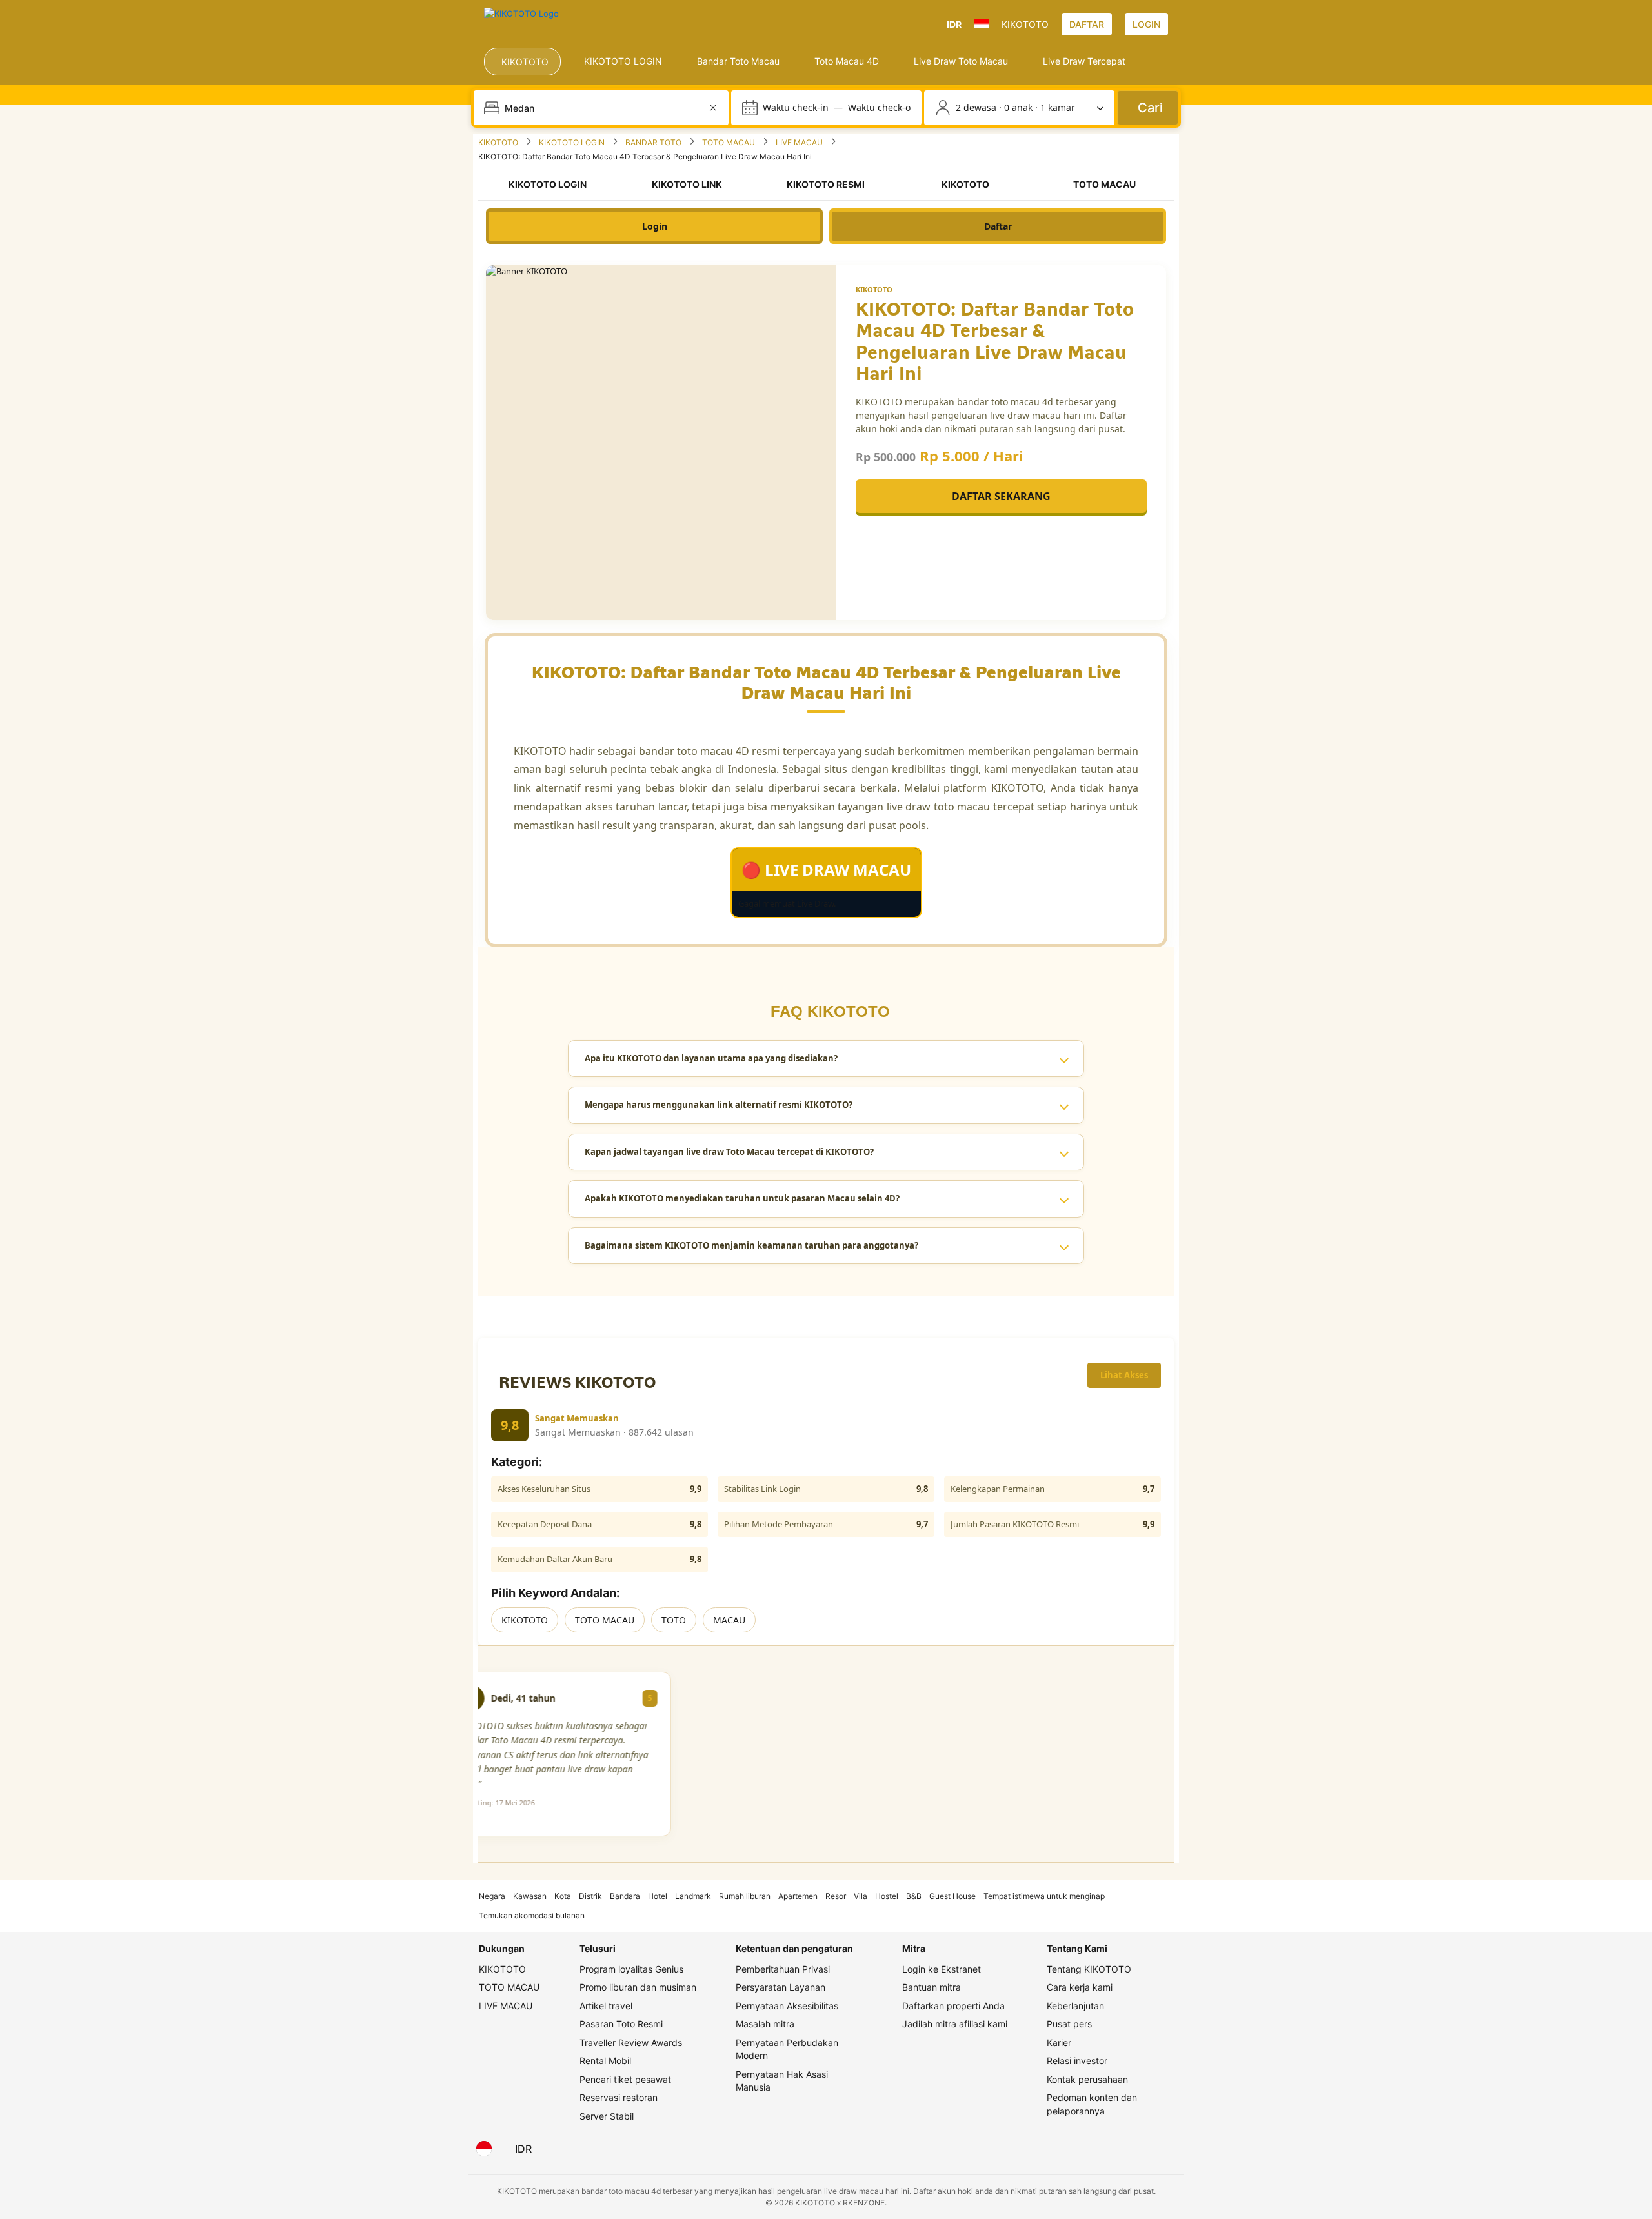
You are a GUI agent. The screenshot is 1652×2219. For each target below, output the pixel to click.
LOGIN (1146, 24)
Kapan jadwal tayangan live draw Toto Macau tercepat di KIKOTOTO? (729, 1152)
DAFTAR (1087, 24)
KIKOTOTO (525, 1620)
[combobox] (602, 108)
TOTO (674, 1620)
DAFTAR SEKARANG (1001, 496)
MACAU (729, 1620)
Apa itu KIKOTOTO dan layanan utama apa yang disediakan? (711, 1058)
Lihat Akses (1124, 1375)
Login (655, 226)
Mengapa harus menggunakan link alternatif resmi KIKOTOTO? (719, 1105)
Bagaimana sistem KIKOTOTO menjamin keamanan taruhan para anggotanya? (751, 1245)
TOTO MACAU (605, 1620)
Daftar (998, 226)
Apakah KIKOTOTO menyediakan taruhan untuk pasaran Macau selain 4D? (742, 1198)
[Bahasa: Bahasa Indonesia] (484, 2149)
